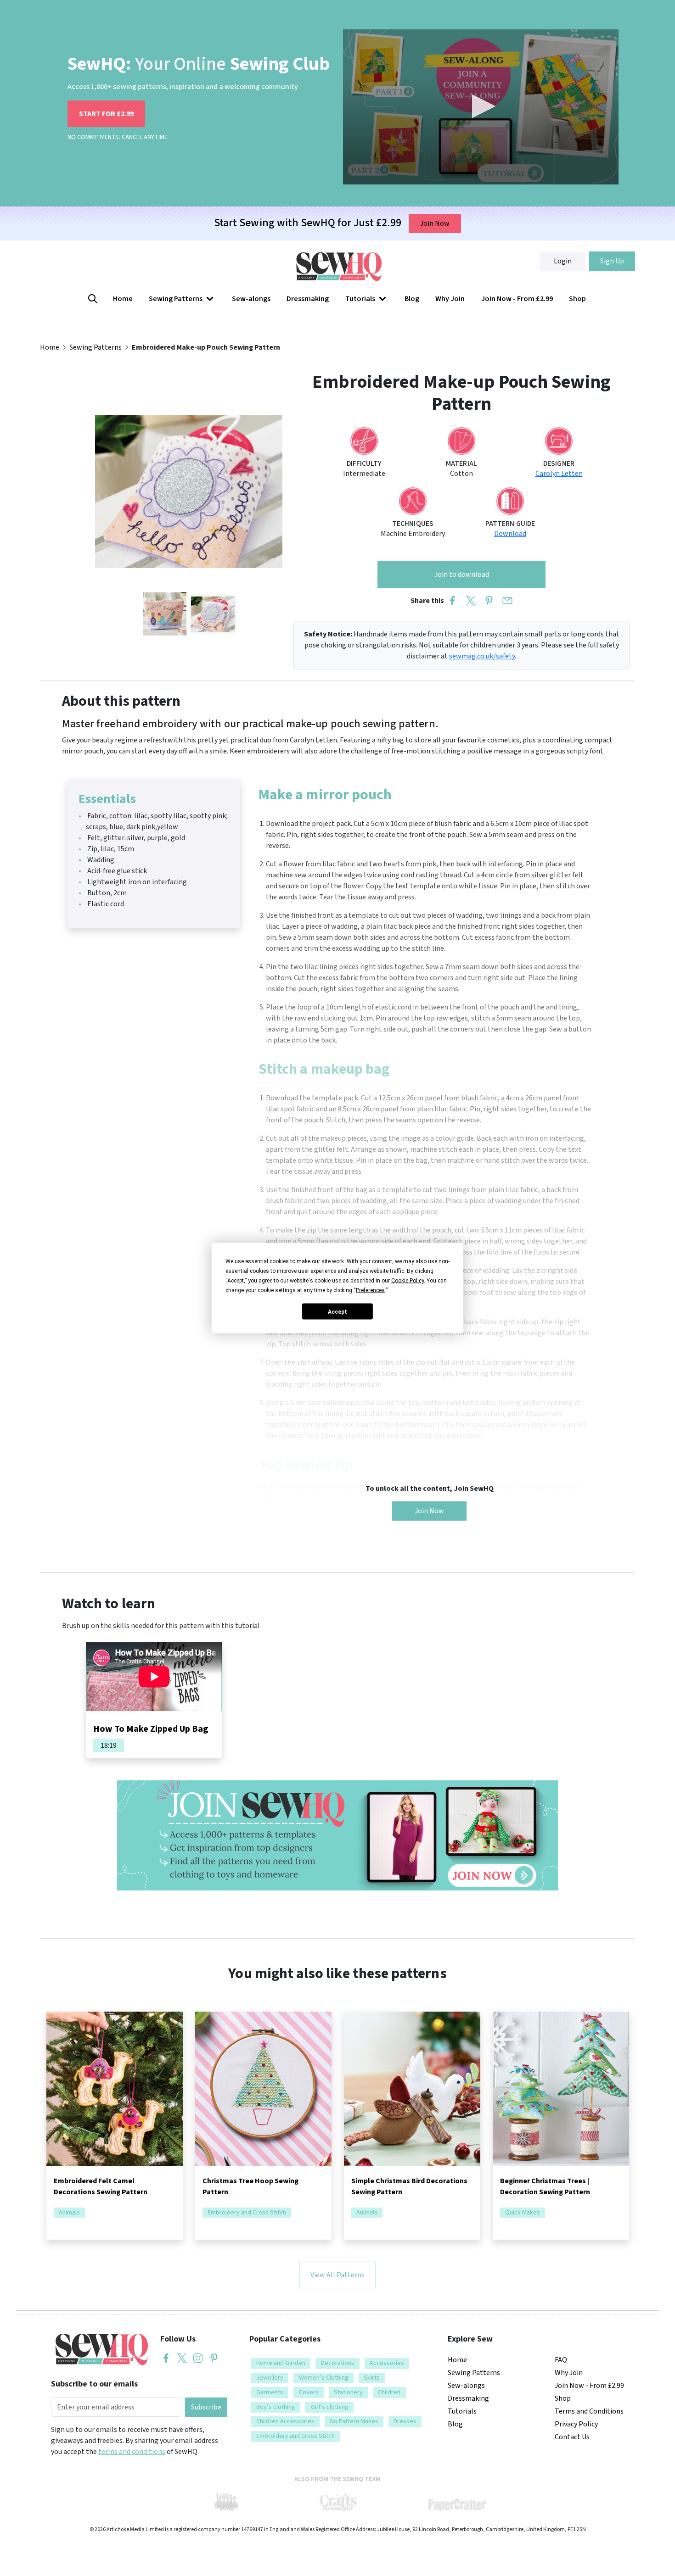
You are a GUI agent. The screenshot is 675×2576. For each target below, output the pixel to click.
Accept (337, 1311)
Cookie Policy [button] (408, 1281)
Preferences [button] (370, 1290)
